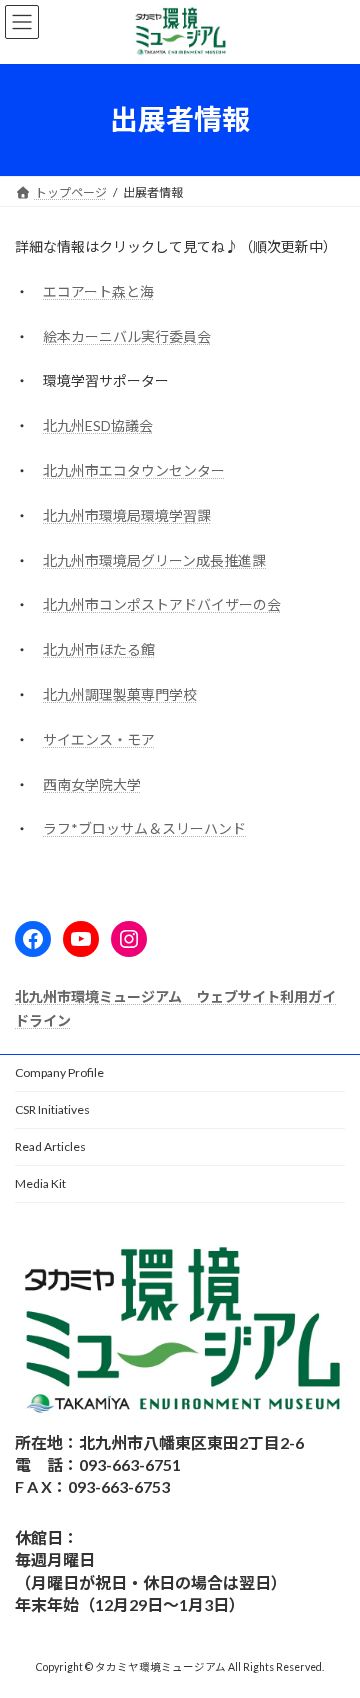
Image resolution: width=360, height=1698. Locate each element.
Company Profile (59, 1072)
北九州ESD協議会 (98, 425)
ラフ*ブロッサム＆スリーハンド (144, 828)
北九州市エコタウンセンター (134, 470)
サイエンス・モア (99, 739)
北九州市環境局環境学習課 (127, 515)
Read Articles (50, 1146)
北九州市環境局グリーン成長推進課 (154, 560)
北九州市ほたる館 (99, 649)
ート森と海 (119, 291)
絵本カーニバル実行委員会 (127, 336)
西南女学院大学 (92, 784)
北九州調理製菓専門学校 (120, 694)
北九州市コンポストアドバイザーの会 (162, 604)
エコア (63, 291)
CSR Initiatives (52, 1109)
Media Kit (40, 1183)
